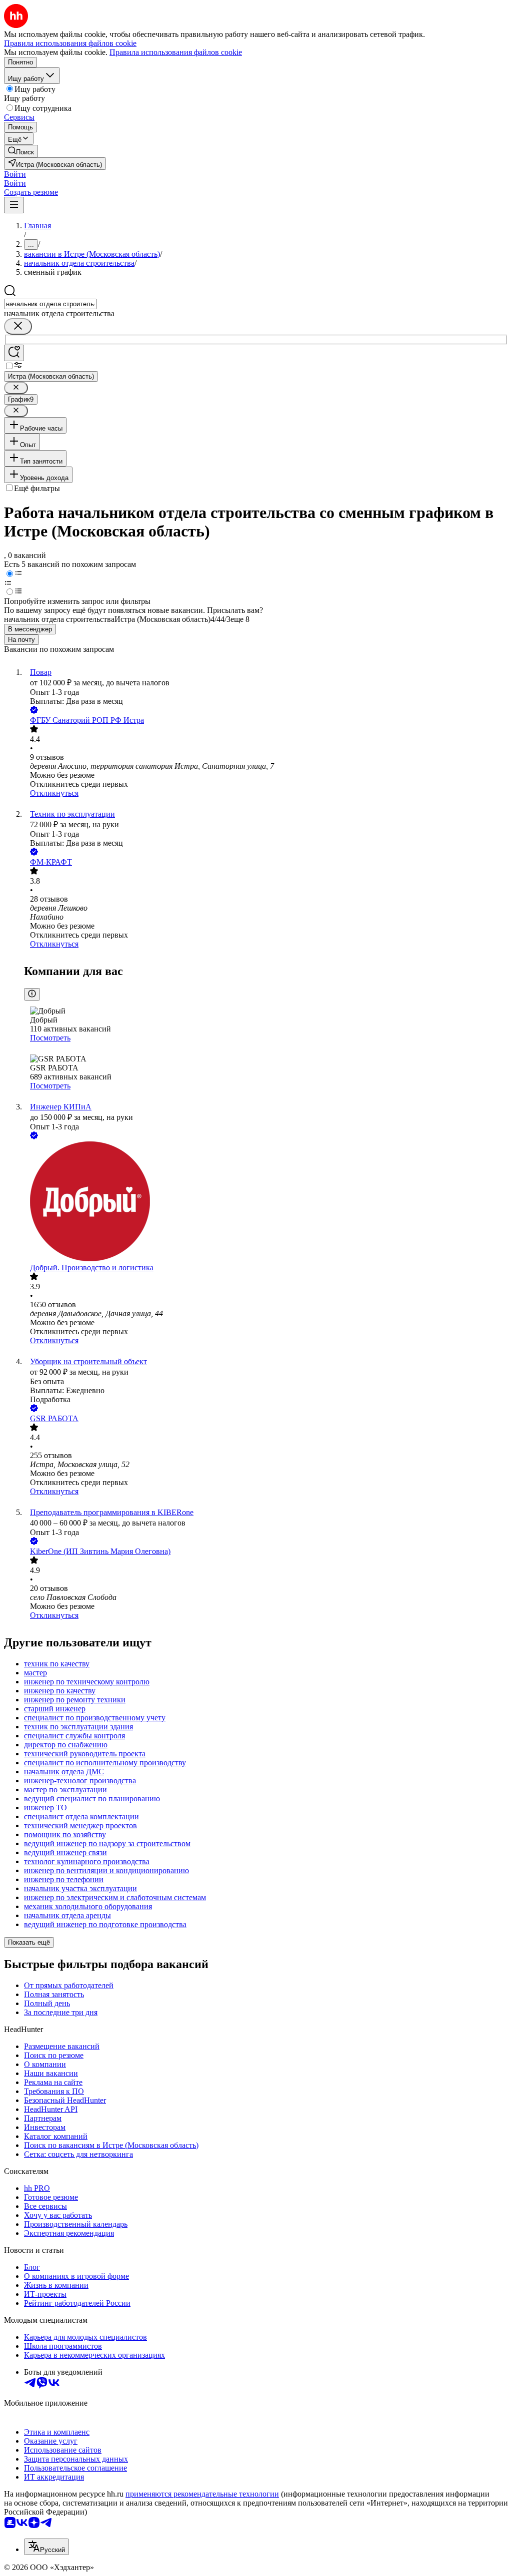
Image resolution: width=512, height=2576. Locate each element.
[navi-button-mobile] (14, 205)
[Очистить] (18, 326)
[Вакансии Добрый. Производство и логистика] (266, 1202)
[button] (15, 174)
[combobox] (50, 304)
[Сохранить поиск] (14, 353)
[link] (21, 151)
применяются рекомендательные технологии (202, 2494)
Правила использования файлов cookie (176, 52)
